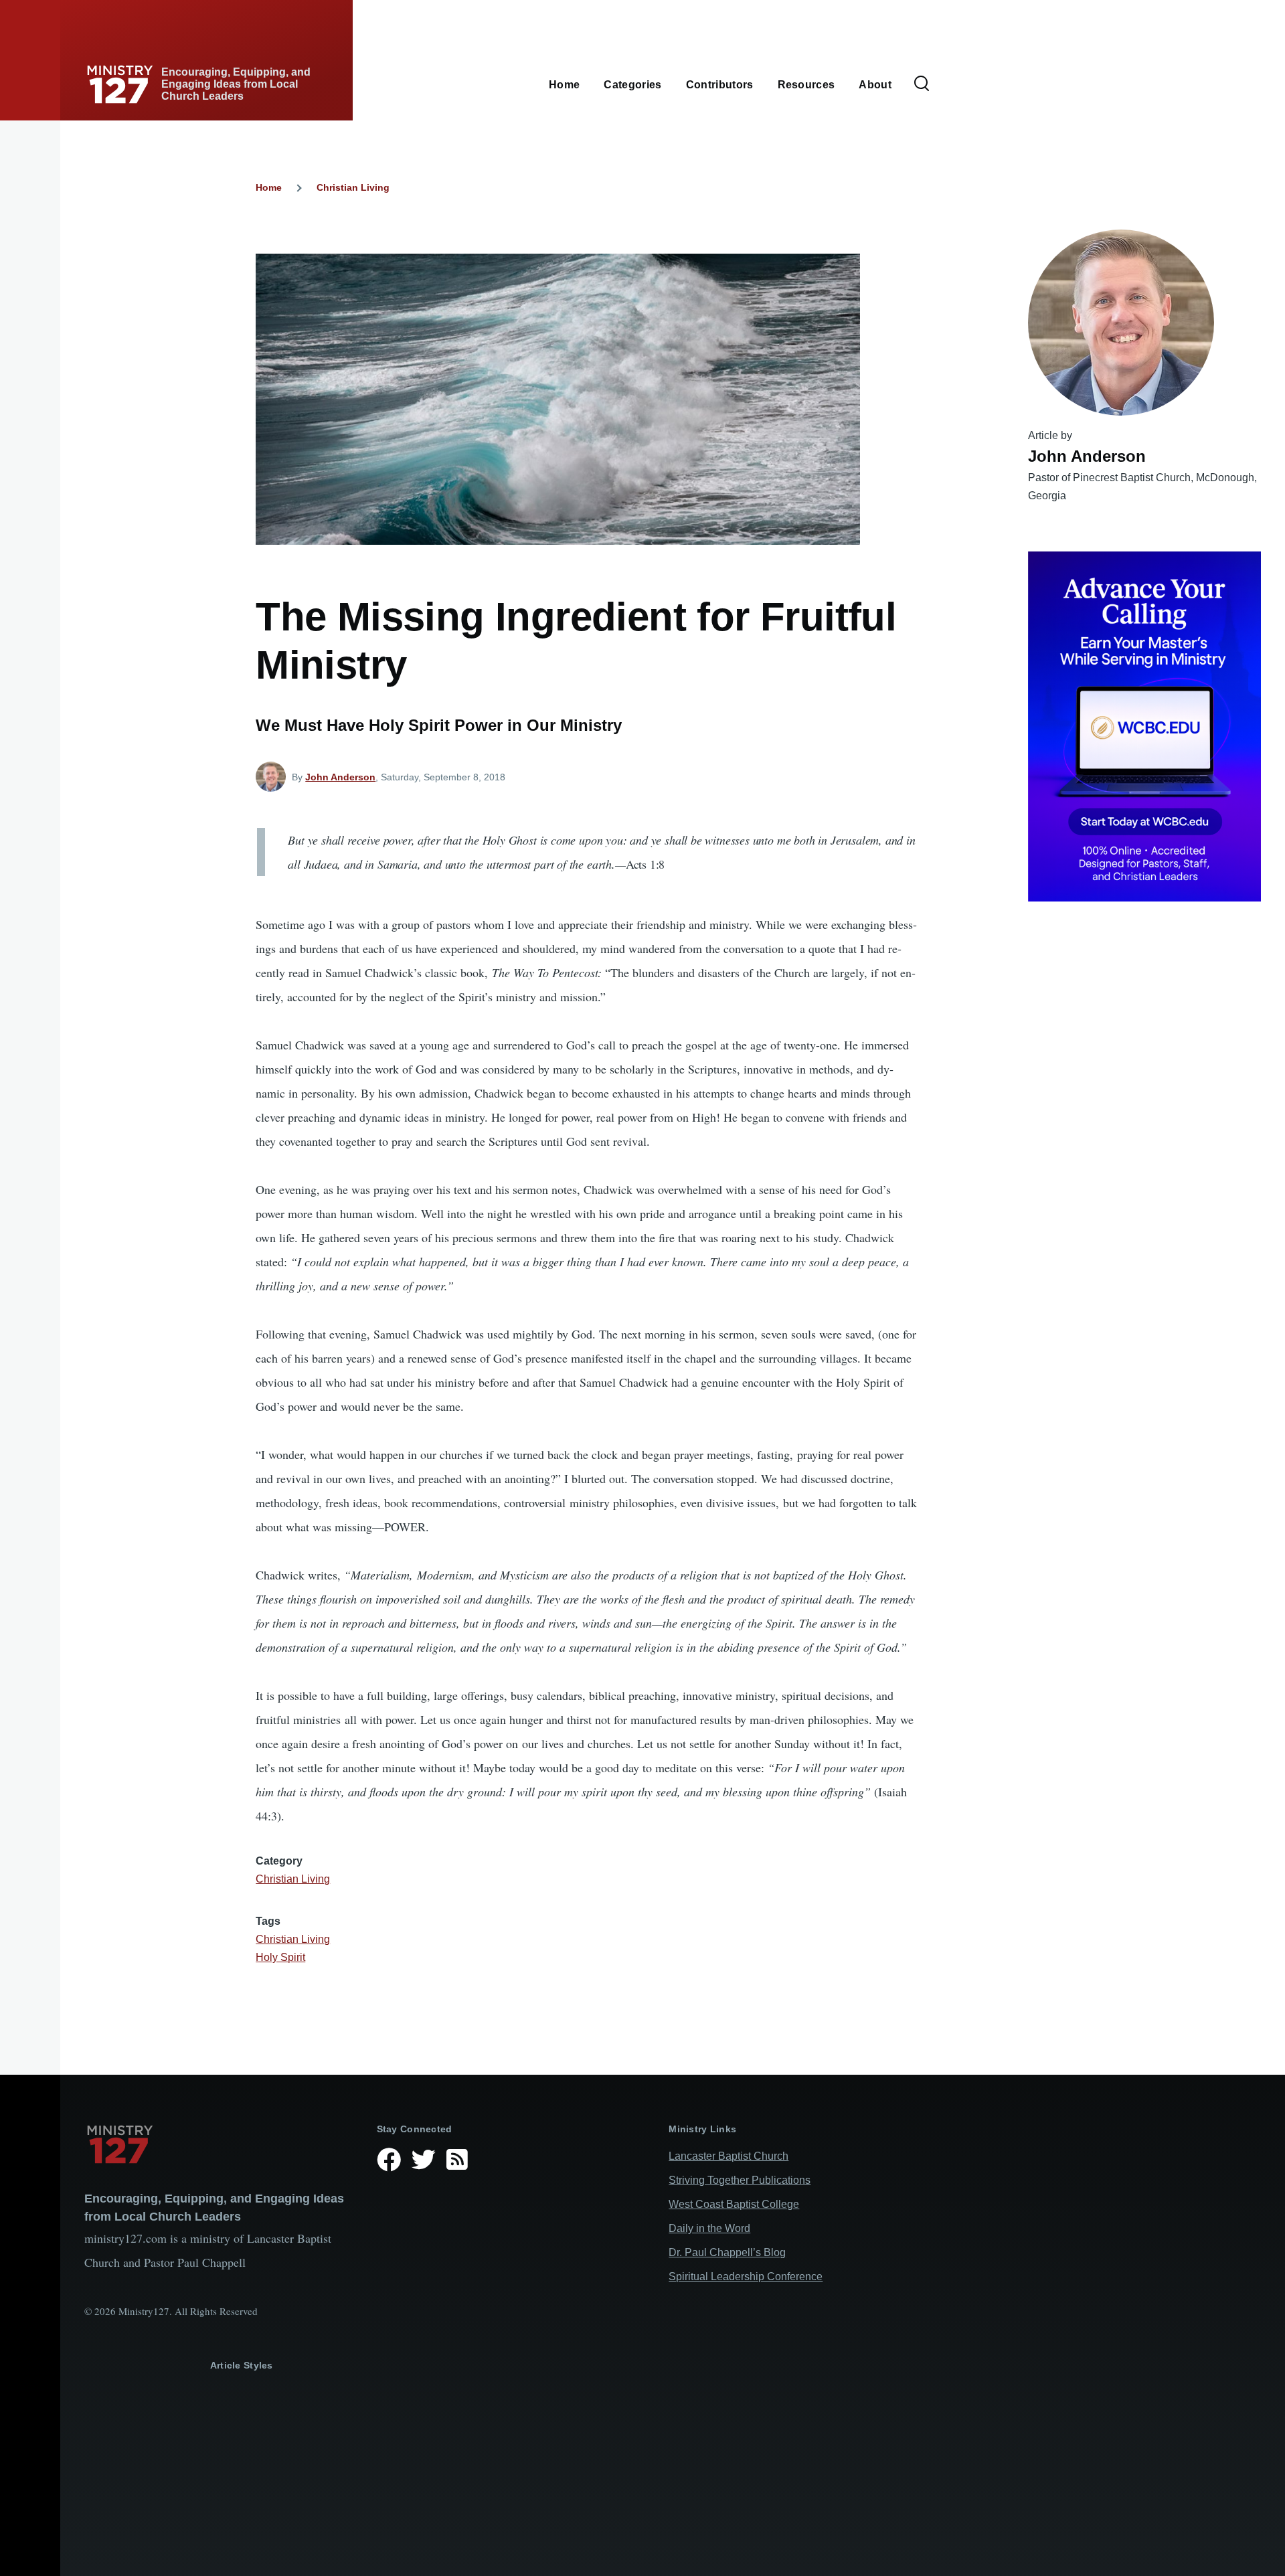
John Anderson (340, 777)
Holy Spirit (280, 1957)
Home (269, 187)
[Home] (220, 2144)
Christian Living (353, 187)
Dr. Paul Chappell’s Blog (727, 2252)
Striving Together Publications (740, 2180)
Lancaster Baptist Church (729, 2156)
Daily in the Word (709, 2228)
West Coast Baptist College (734, 2204)
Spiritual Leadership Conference (746, 2277)
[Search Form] (922, 84)
